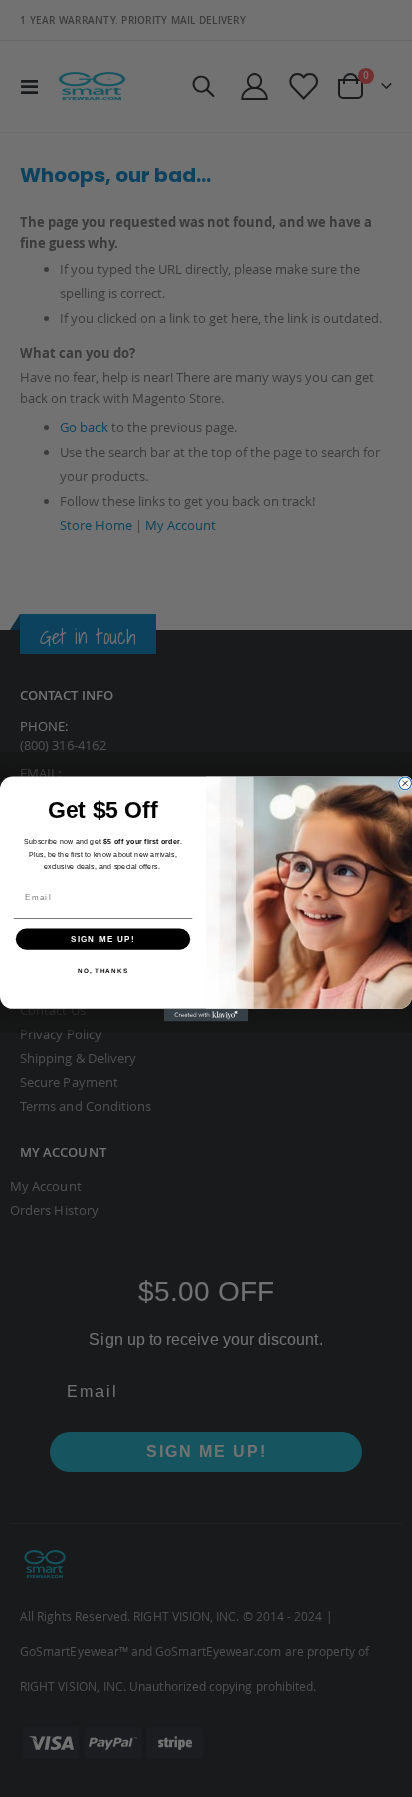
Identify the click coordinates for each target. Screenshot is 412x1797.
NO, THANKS (103, 970)
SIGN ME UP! (103, 938)
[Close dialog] (405, 783)
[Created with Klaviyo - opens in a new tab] (206, 1014)
